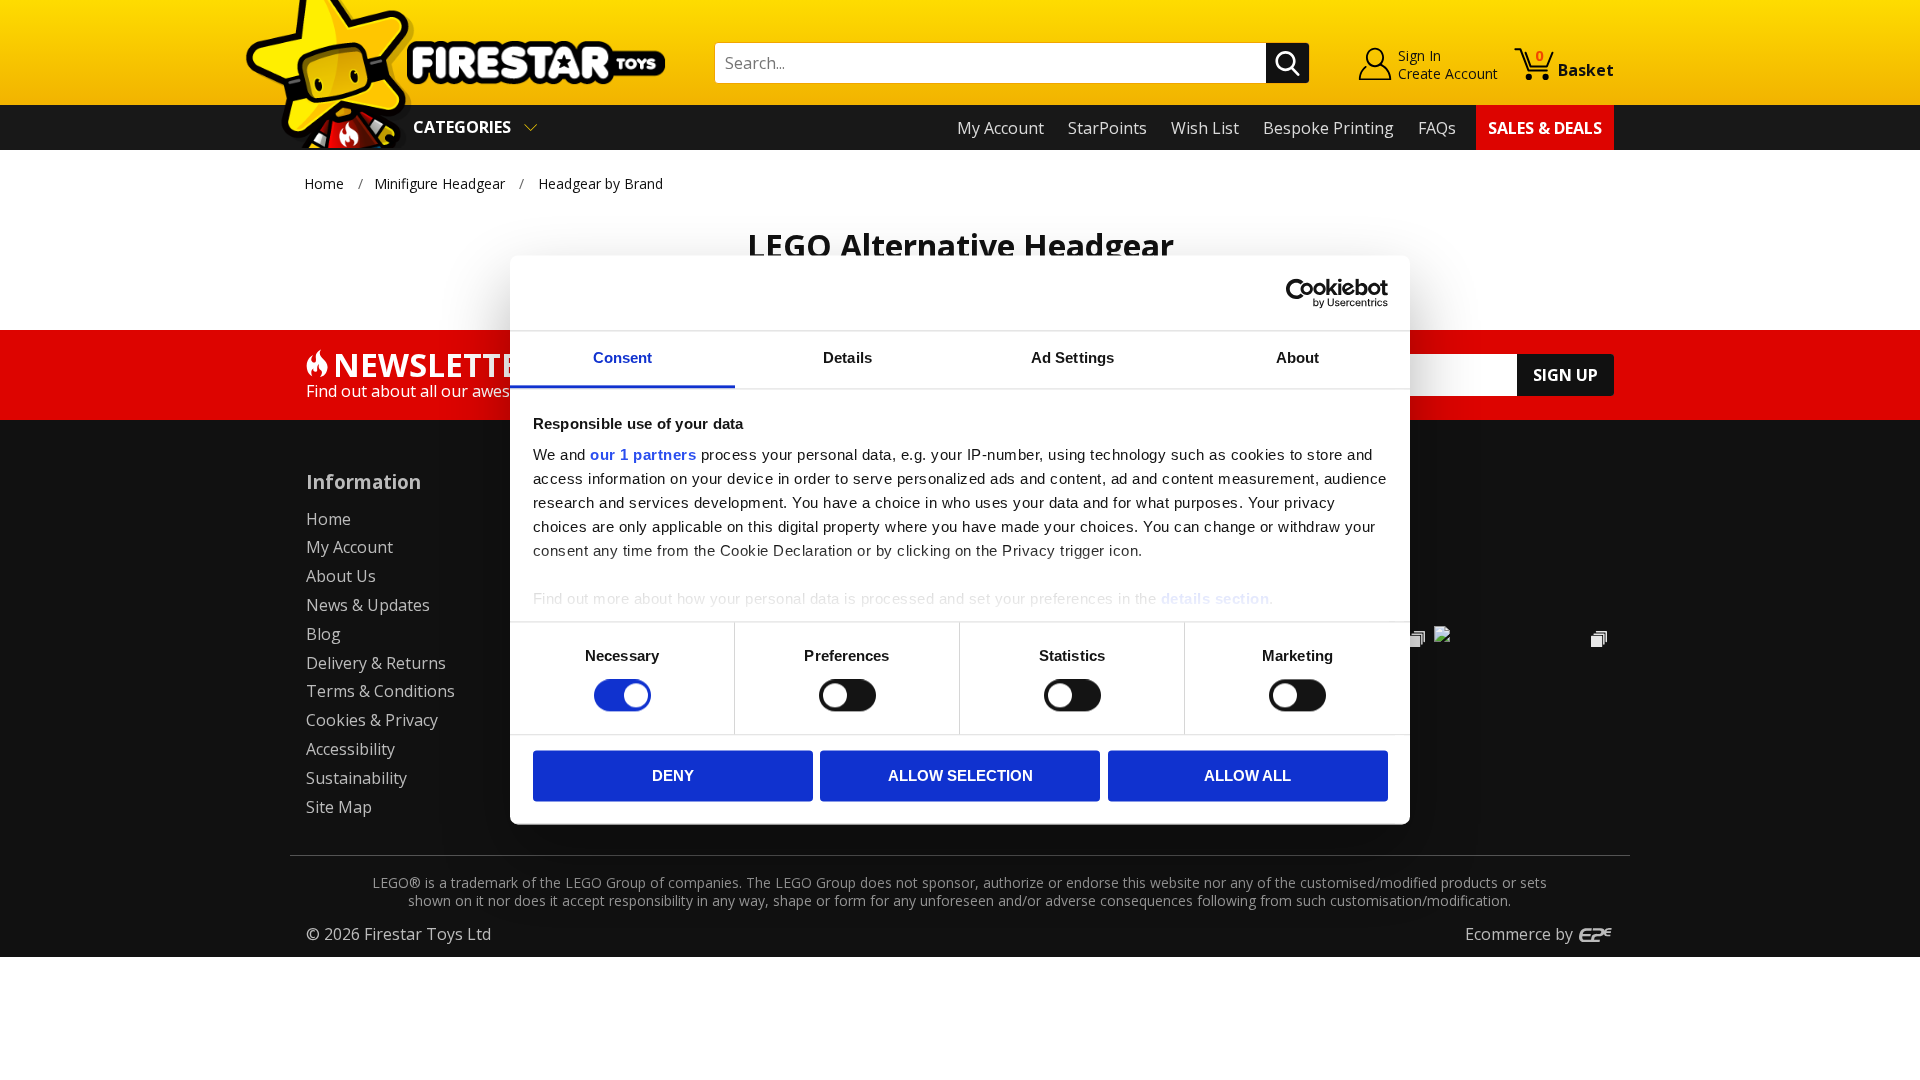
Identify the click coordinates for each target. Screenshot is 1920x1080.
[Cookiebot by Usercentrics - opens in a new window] (1300, 293)
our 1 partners (643, 454)
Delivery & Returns (376, 663)
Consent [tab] (623, 357)
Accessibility (350, 749)
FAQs (1437, 128)
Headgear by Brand (600, 183)
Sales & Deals (1545, 128)
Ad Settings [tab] (1072, 357)
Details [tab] (847, 357)
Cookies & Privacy (372, 720)
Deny (673, 775)
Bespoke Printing (1328, 128)
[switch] (847, 696)
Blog (323, 634)
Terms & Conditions (380, 691)
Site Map (339, 807)
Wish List (1205, 128)
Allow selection (960, 775)
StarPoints (1107, 128)
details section (1215, 598)
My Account (1000, 128)
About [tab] (1298, 357)
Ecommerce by (1521, 934)
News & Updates (368, 605)
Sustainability (356, 778)
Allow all (1247, 775)
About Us (341, 576)
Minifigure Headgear (439, 183)
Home (324, 183)
